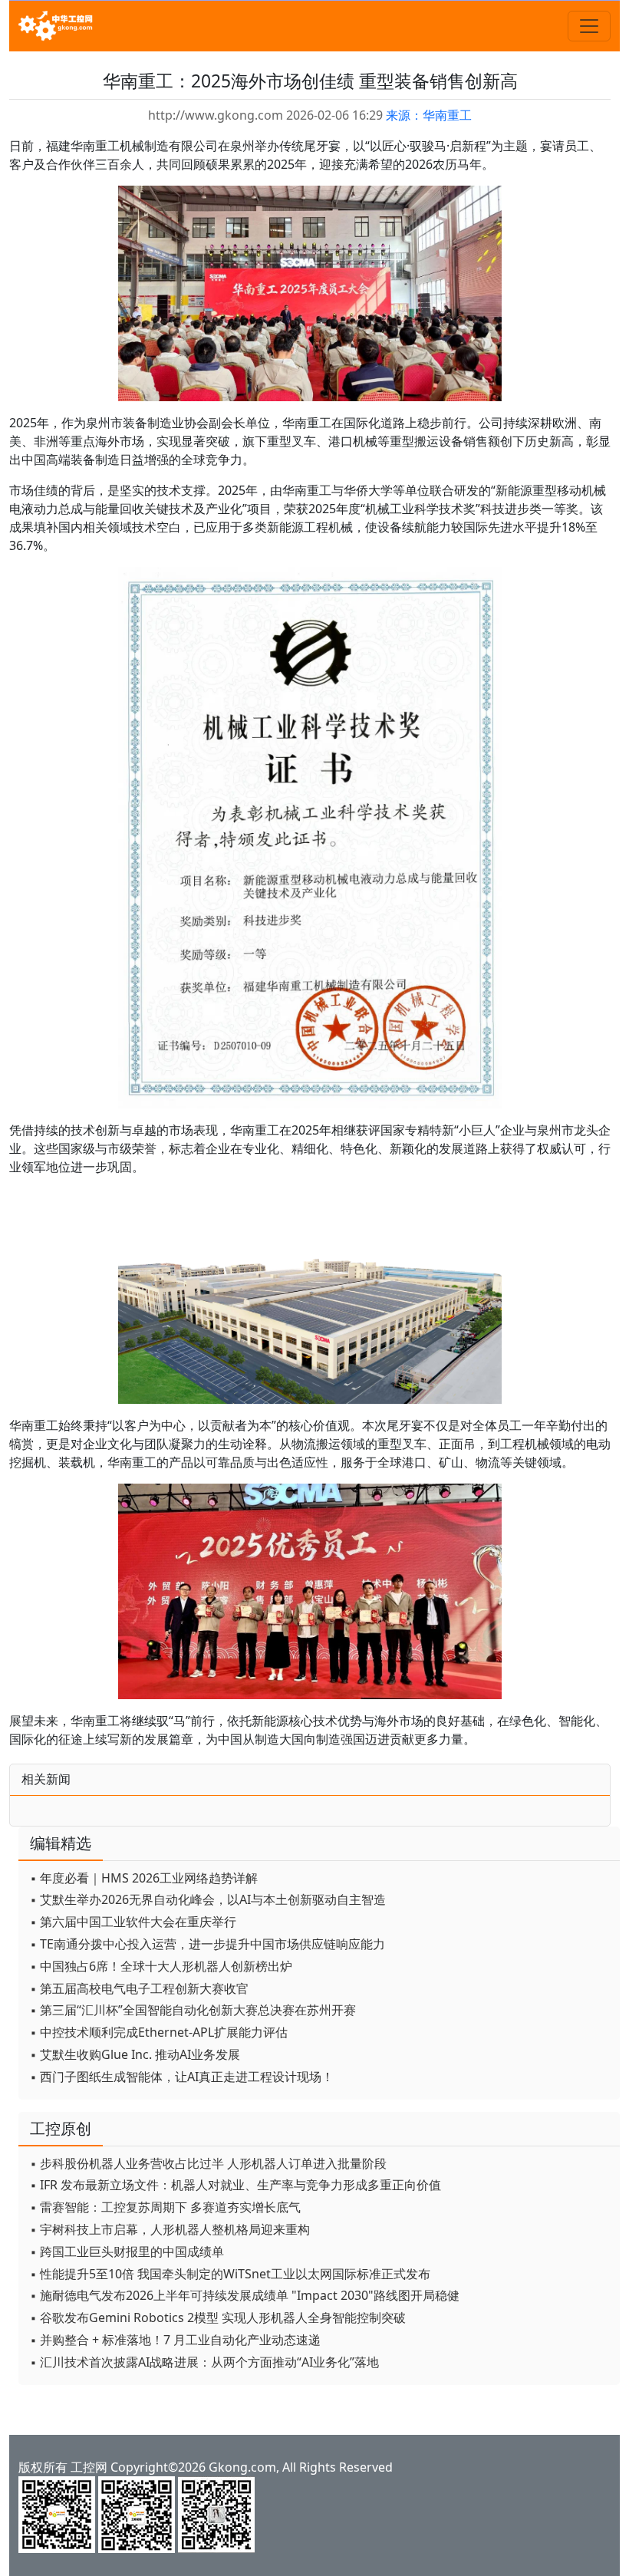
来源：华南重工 (429, 115)
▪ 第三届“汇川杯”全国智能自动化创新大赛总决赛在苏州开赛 (193, 2010)
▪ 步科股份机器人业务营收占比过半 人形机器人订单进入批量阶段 (208, 2163)
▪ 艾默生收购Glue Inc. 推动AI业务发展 (135, 2054)
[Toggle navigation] (589, 26)
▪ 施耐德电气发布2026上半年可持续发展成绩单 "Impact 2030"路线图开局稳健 (245, 2295)
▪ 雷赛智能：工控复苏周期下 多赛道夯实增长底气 (165, 2207)
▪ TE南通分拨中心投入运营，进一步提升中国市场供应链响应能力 (207, 1944)
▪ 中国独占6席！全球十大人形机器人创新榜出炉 (161, 1966)
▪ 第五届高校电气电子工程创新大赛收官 (139, 1988)
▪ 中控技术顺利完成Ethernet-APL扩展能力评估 (159, 2032)
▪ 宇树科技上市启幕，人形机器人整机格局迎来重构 (170, 2229)
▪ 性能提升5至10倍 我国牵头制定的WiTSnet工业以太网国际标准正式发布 (230, 2274)
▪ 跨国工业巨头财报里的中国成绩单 (127, 2252)
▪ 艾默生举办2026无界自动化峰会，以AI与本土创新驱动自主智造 (208, 1899)
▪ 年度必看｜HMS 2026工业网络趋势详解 (144, 1878)
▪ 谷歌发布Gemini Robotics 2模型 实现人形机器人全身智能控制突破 (218, 2317)
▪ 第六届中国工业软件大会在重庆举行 (133, 1922)
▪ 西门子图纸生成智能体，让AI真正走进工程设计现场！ (182, 2077)
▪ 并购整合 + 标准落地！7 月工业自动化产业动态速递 (175, 2340)
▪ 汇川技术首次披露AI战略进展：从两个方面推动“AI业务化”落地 (204, 2362)
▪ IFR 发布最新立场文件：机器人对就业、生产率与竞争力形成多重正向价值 (235, 2185)
